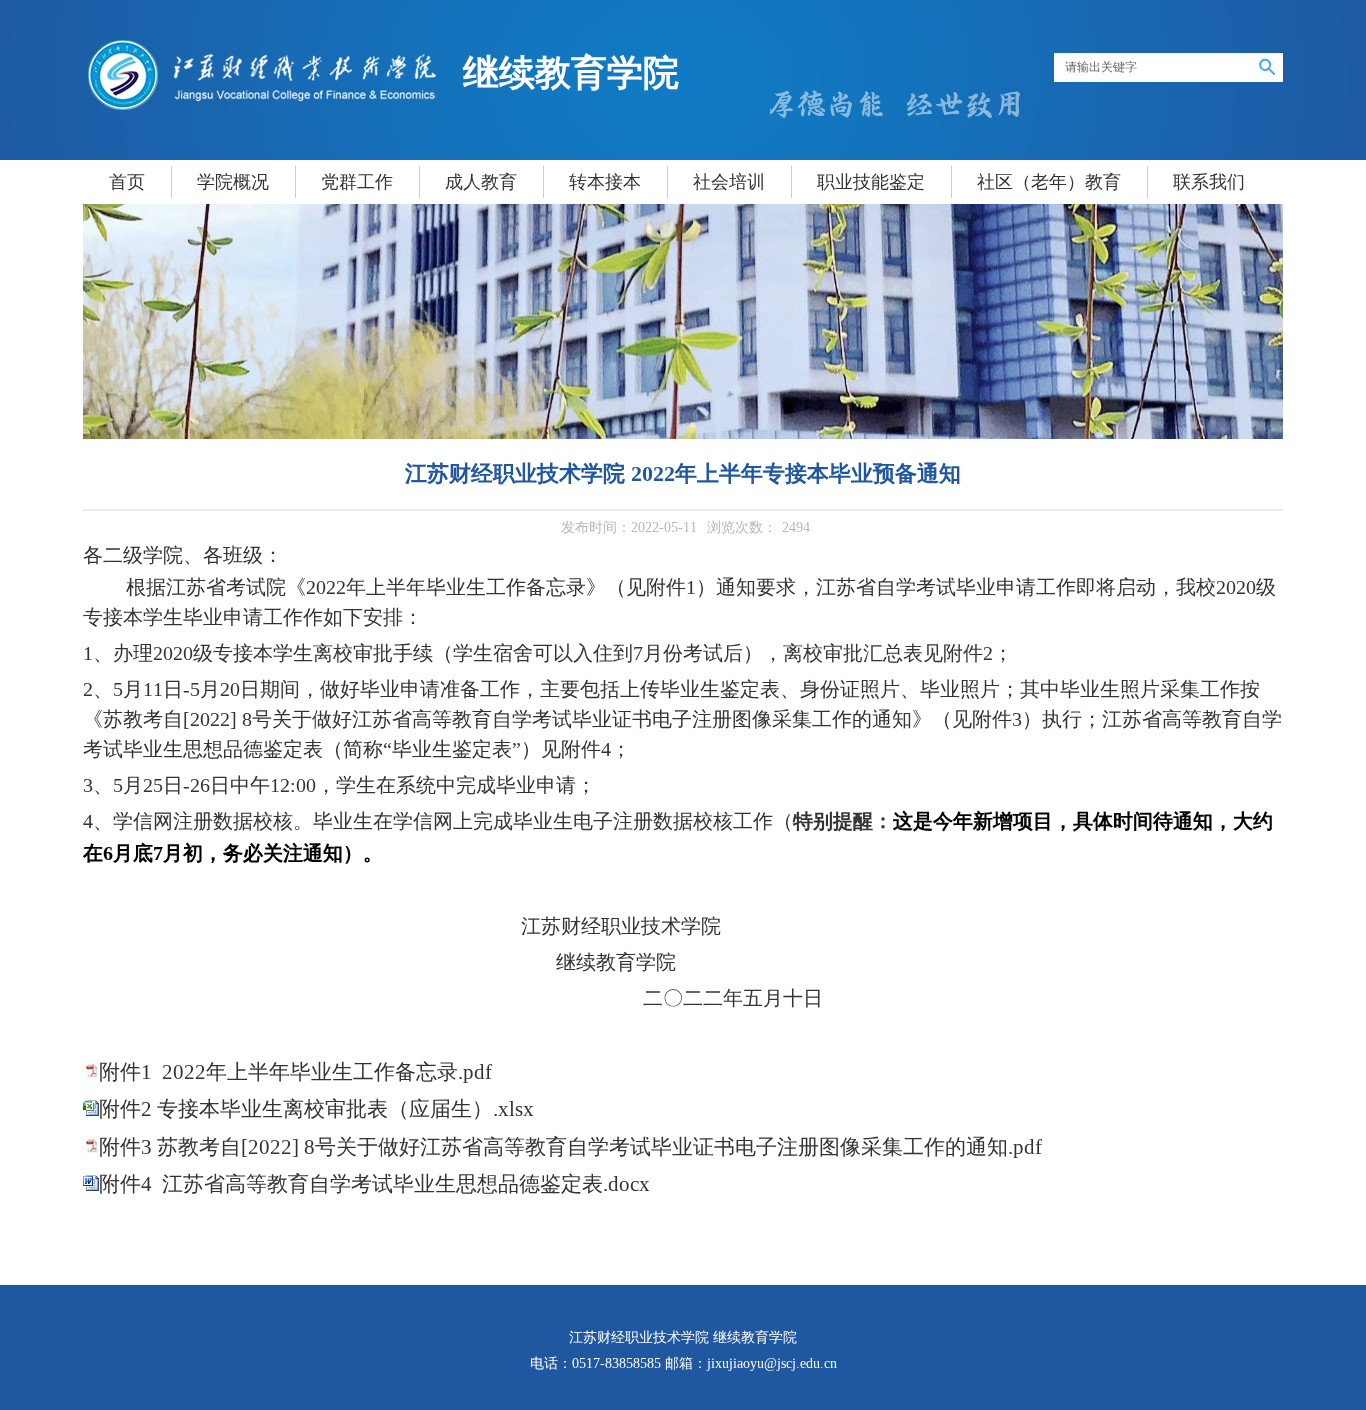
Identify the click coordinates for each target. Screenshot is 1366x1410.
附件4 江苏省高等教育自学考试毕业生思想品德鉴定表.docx (374, 1184)
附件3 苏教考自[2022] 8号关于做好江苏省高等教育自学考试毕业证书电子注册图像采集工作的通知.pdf (570, 1147)
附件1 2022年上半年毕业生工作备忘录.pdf (295, 1072)
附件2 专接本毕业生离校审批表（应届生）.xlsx (316, 1109)
